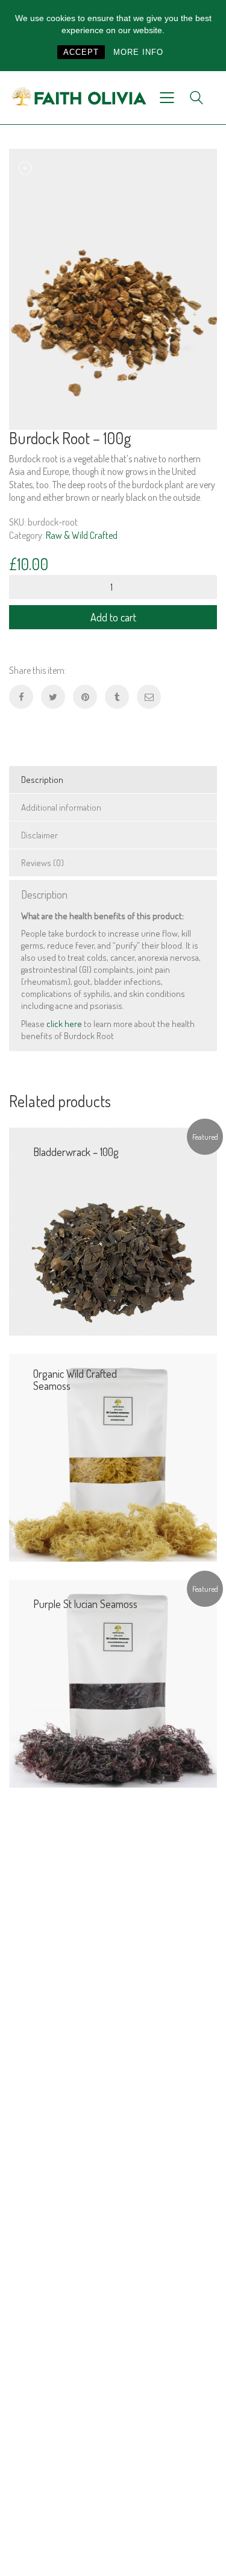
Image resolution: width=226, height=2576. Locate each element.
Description (42, 780)
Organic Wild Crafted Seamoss (75, 1380)
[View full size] (25, 168)
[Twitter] (53, 697)
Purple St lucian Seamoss (85, 1604)
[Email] (149, 697)
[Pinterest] (85, 697)
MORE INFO (138, 52)
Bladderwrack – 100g (76, 1152)
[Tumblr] (117, 697)
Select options (184, 1543)
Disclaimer (39, 835)
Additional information (61, 807)
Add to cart (113, 617)
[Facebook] (21, 697)
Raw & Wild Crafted (82, 535)
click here (64, 1024)
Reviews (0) (42, 863)
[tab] (113, 780)
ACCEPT (81, 52)
